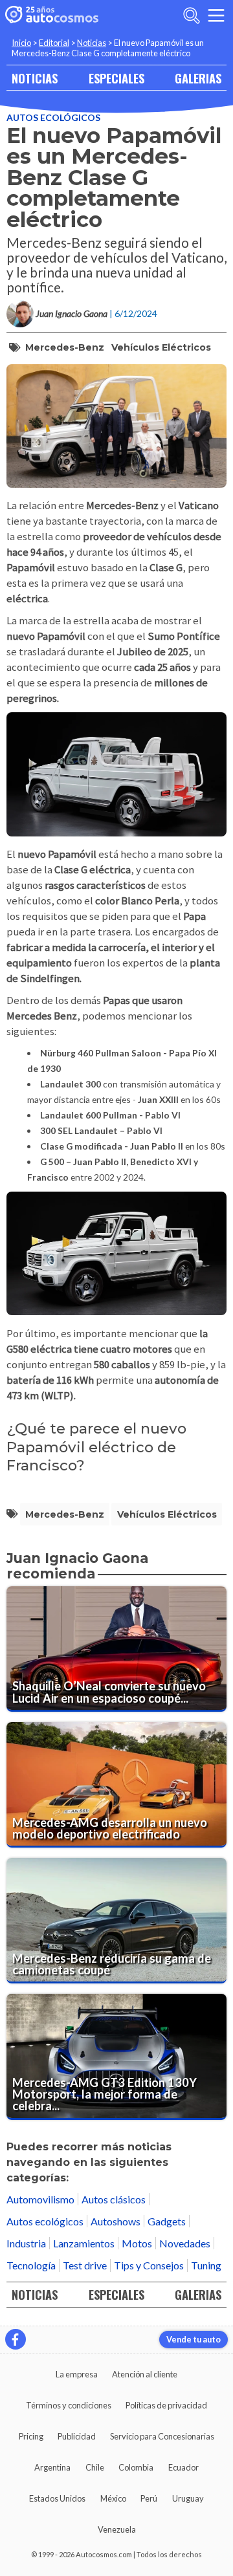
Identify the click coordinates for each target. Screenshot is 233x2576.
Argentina (52, 2467)
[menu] (216, 16)
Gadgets (167, 2221)
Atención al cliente (145, 2374)
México (113, 2498)
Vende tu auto (194, 2339)
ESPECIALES (116, 78)
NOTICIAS (35, 78)
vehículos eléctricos (161, 347)
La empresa (77, 2374)
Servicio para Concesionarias (162, 2436)
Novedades (185, 2243)
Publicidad (77, 2436)
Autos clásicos (114, 2199)
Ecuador (183, 2467)
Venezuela (117, 2529)
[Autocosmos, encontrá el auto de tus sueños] (52, 16)
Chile (95, 2467)
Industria (26, 2243)
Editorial (54, 43)
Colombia (136, 2467)
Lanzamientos (84, 2243)
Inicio (21, 43)
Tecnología (31, 2265)
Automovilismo (40, 2199)
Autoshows (116, 2221)
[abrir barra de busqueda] (192, 16)
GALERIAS (198, 78)
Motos (137, 2243)
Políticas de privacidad (166, 2405)
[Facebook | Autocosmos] (16, 2339)
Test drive (85, 2265)
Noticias (92, 43)
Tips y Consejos (149, 2265)
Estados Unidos (57, 2498)
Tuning (206, 2265)
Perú (149, 2498)
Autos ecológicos (53, 117)
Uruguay (188, 2498)
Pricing (31, 2436)
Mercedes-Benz (65, 347)
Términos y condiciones (69, 2405)
